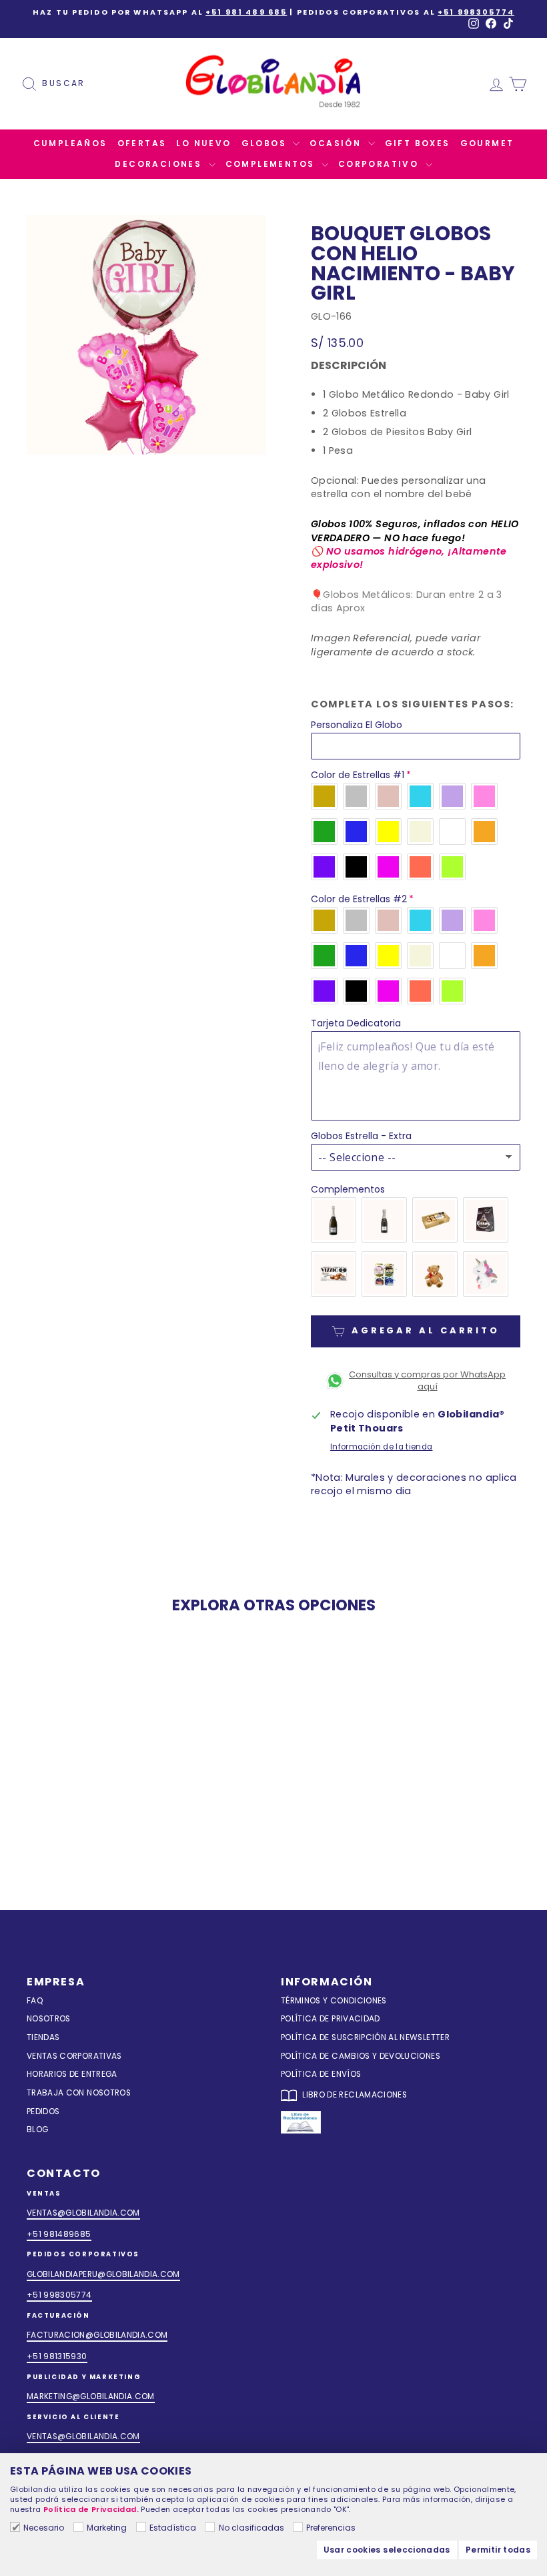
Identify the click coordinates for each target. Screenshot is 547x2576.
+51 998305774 (476, 12)
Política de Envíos (321, 2074)
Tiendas (43, 2037)
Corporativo (380, 164)
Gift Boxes (418, 143)
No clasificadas (251, 2528)
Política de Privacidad (331, 2019)
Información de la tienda (381, 1447)
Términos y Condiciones (334, 2001)
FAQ (35, 2001)
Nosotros (49, 2019)
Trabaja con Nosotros (79, 2093)
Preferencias (331, 2528)
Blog (37, 2130)
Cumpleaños (70, 143)
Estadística (173, 2528)
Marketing (107, 2528)
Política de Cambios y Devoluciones (361, 2056)
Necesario (44, 2528)
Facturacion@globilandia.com (97, 2335)
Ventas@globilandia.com (83, 2213)
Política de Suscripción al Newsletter (365, 2037)
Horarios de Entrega (72, 2074)
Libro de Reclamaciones (354, 2095)
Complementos (272, 164)
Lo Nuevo (203, 143)
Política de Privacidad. (91, 2509)
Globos (266, 143)
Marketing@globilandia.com (91, 2396)
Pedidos (43, 2112)
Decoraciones (160, 164)
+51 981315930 (57, 2356)
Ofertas (142, 143)
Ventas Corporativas (74, 2056)
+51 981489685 (59, 2234)
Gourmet (487, 143)
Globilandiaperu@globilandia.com (103, 2274)
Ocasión (337, 143)
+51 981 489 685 (246, 12)
